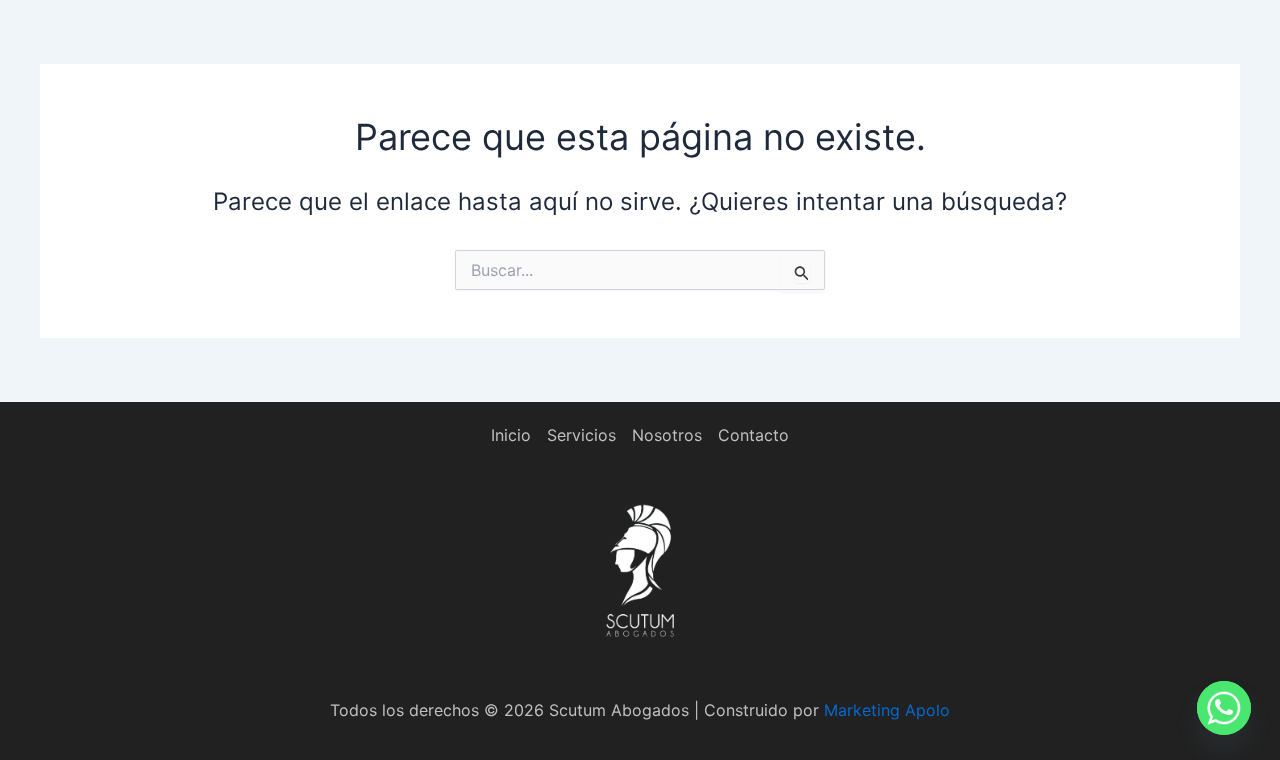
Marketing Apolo (887, 710)
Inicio (511, 435)
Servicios (581, 435)
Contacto (753, 435)
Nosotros (667, 435)
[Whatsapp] (1224, 708)
